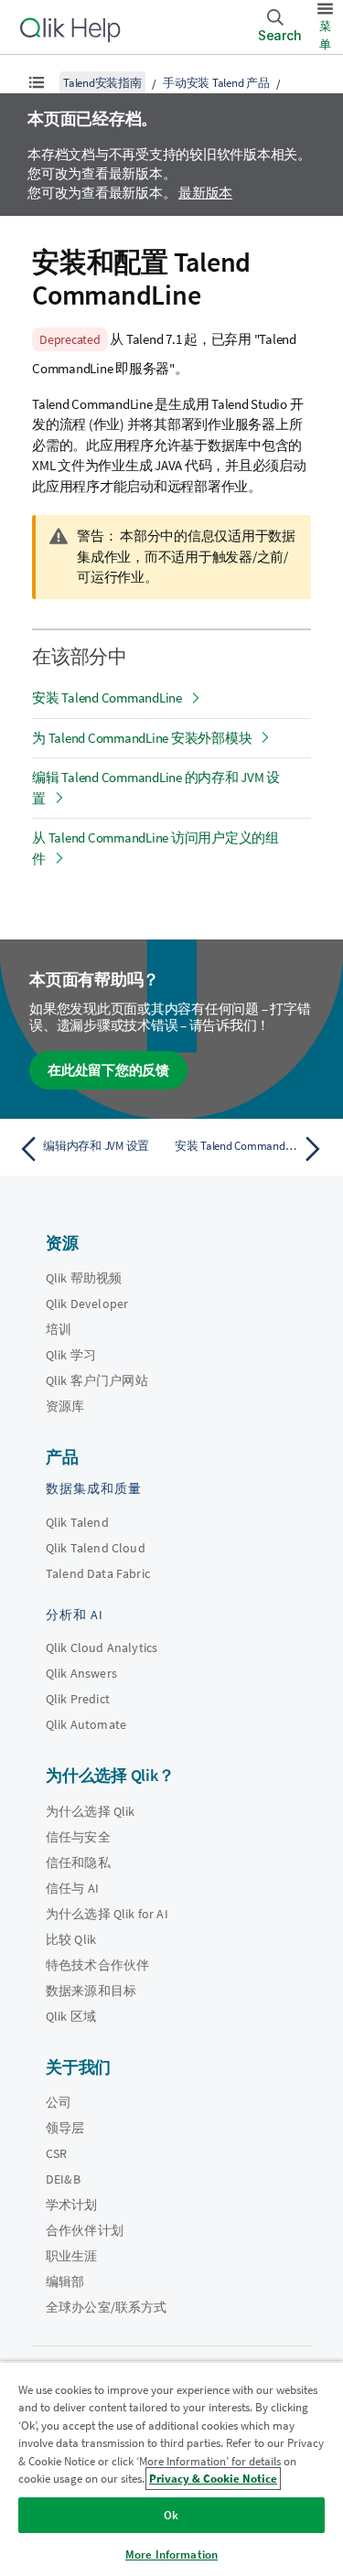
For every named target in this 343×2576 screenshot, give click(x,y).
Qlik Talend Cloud (96, 1548)
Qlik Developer (87, 1304)
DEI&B (63, 2179)
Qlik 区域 (71, 2016)
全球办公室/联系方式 (107, 2307)
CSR (56, 2153)
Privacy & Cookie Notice (213, 2479)
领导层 (65, 2128)
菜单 (325, 35)
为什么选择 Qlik (91, 1811)
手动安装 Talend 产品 (216, 83)
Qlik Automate (86, 1724)
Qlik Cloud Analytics (102, 1648)
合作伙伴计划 (85, 2230)
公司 (59, 2102)
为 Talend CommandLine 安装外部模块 (142, 738)
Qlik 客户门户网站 (97, 1380)
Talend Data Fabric (98, 1573)
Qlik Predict (78, 1699)
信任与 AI (72, 1888)
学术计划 (72, 2205)
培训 (59, 1329)
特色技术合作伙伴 (97, 1965)
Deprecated (70, 339)
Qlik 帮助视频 (84, 1278)
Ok (171, 2515)
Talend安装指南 (102, 83)
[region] (171, 2469)
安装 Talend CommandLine (107, 698)
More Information (171, 2555)
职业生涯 (72, 2256)
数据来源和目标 (91, 1991)
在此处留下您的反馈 (108, 1070)
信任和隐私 (78, 1862)
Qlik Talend (77, 1522)
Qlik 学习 (71, 1355)
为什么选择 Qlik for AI (107, 1914)
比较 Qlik (71, 1939)
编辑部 (65, 2281)
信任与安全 (78, 1837)
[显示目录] (37, 82)
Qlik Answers (81, 1673)
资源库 (65, 1406)
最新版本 (205, 193)
